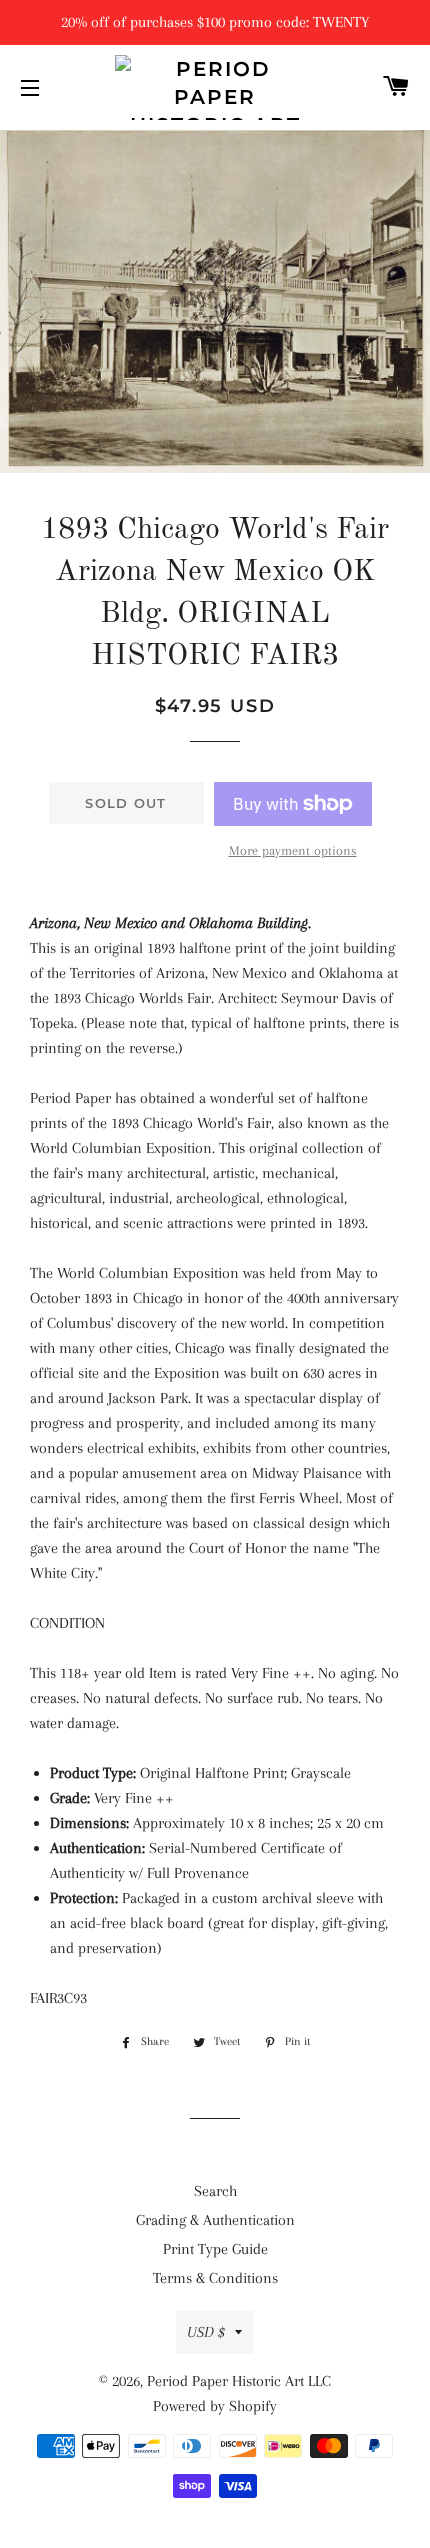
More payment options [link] (293, 850)
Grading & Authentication (215, 2220)
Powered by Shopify (215, 2406)
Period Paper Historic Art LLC (239, 2381)
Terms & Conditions (215, 2278)
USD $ (206, 2332)
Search (215, 2191)
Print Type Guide (215, 2249)
